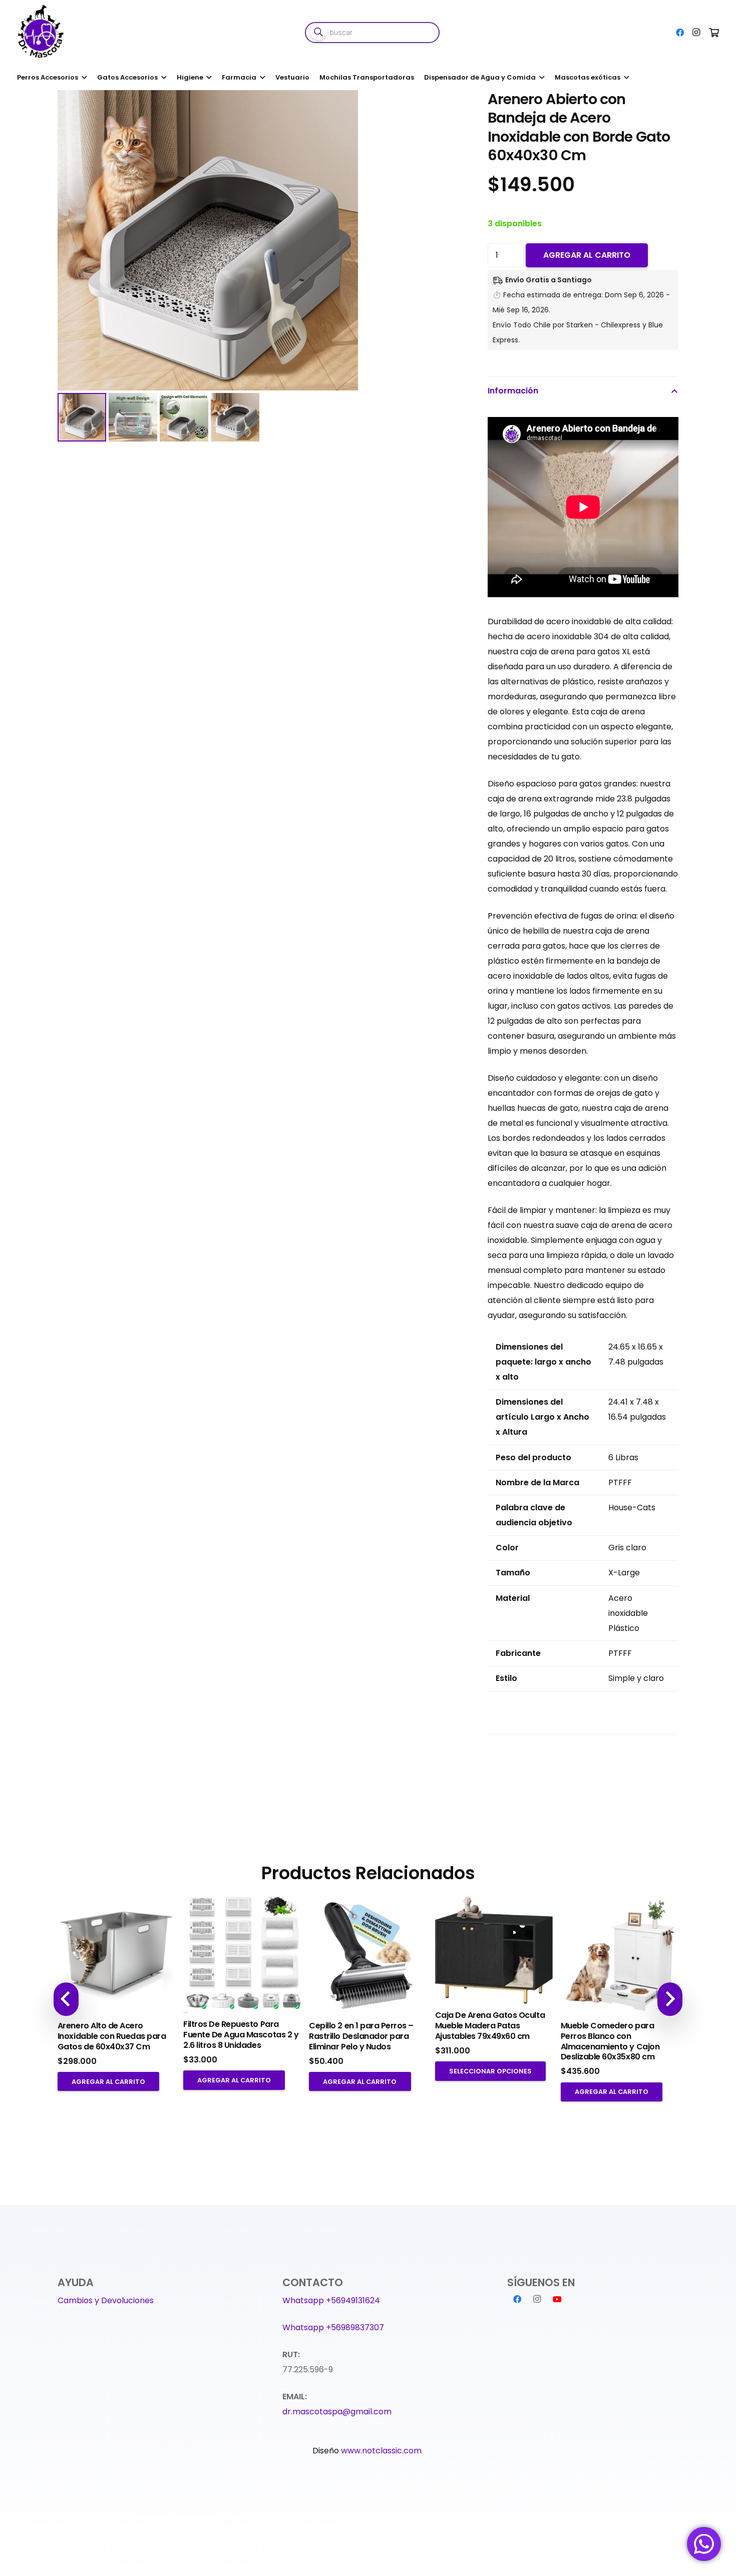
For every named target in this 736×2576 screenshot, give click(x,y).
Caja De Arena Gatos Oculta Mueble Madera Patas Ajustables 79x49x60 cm (490, 2026)
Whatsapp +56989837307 (333, 2327)
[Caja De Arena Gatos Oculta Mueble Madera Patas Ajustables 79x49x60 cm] (494, 1950)
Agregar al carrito (587, 255)
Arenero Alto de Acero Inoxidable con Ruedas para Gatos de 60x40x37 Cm (112, 2036)
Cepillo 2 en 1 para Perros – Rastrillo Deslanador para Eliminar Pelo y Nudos (361, 2036)
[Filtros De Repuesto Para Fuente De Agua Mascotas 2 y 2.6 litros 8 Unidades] (242, 1955)
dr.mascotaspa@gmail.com (337, 2412)
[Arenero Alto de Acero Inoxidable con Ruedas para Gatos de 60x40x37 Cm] (116, 1956)
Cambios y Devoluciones (106, 2300)
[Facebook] (680, 33)
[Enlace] (42, 33)
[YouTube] (557, 2299)
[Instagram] (696, 33)
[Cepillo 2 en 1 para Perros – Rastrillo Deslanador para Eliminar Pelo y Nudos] (368, 1956)
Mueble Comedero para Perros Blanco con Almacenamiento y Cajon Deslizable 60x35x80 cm (610, 2041)
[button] (448, 106)
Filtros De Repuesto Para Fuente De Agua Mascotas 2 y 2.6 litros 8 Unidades (241, 2035)
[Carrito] (714, 33)
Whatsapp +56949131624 (331, 2300)
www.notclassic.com (382, 2451)
